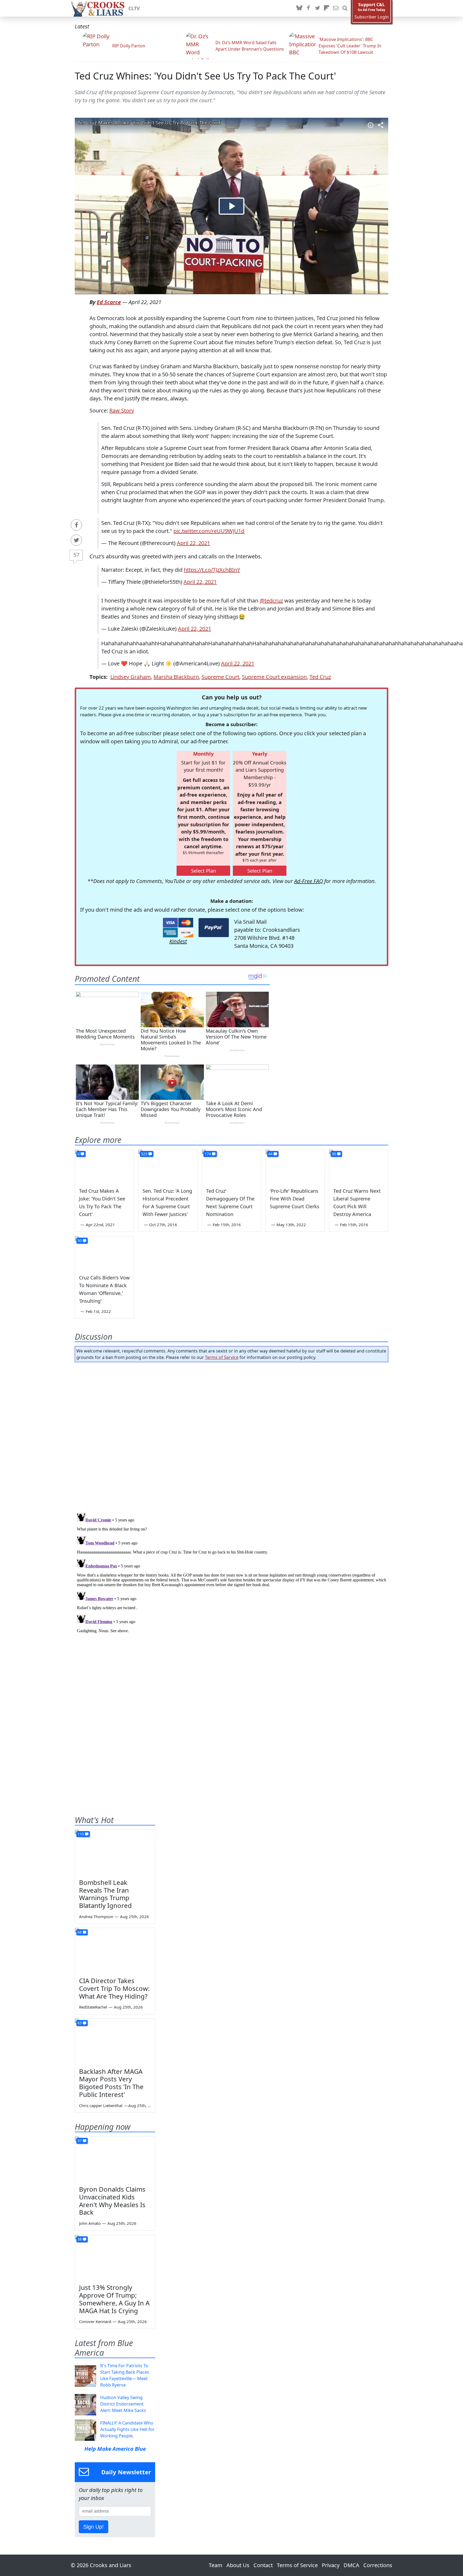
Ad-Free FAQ (309, 881)
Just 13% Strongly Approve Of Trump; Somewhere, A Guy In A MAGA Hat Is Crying (114, 2299)
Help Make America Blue (115, 2449)
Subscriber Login (372, 17)
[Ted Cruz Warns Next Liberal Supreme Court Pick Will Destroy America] (359, 1166)
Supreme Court (220, 677)
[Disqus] (231, 1578)
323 (144, 1154)
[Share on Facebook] (76, 525)
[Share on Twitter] (76, 540)
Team (216, 2565)
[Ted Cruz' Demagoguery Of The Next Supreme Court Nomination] (231, 1166)
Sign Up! (94, 2527)
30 (334, 1154)
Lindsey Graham (131, 677)
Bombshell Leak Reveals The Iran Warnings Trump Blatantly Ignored (105, 1894)
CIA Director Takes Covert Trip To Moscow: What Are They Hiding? (114, 1988)
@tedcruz (271, 601)
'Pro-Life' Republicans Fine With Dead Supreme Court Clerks (295, 1199)
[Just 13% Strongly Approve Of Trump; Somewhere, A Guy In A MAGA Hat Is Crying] (115, 2257)
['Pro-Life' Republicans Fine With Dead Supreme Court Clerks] (295, 1166)
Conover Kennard (95, 2321)
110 (81, 1834)
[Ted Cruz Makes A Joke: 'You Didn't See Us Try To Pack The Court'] (104, 1166)
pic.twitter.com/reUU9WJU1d (209, 531)
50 (80, 1240)
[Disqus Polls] (231, 1436)
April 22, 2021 (193, 543)
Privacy (331, 2565)
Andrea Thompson (96, 1916)
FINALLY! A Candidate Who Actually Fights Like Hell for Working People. (127, 2429)
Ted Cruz (320, 677)
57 (76, 555)
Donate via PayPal (214, 928)
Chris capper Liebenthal (101, 2105)
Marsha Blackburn (176, 677)
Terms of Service (222, 1357)
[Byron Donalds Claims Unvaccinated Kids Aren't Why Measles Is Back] (115, 2159)
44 (270, 1154)
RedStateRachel (93, 2007)
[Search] (345, 8)
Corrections (378, 2565)
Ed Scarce (109, 302)
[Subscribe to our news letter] (336, 8)
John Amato (90, 2223)
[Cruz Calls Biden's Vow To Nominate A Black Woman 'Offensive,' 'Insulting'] (104, 1253)
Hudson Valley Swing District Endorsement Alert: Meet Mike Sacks (123, 2404)
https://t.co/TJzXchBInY (212, 570)
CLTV (134, 8)
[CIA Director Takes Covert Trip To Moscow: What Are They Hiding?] (115, 1950)
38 (80, 2239)
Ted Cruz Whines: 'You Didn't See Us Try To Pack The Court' (205, 76)
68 (80, 1932)
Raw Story (122, 410)
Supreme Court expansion (274, 677)
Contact (263, 2565)
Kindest (178, 941)
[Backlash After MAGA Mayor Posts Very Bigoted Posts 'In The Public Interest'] (115, 2041)
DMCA (351, 2565)
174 (208, 1154)
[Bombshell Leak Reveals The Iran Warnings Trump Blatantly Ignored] (115, 1852)
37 (80, 2141)
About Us (238, 2565)
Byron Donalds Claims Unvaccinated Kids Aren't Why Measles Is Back (112, 2201)
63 (80, 2023)
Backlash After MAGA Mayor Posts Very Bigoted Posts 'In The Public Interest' (111, 2083)
